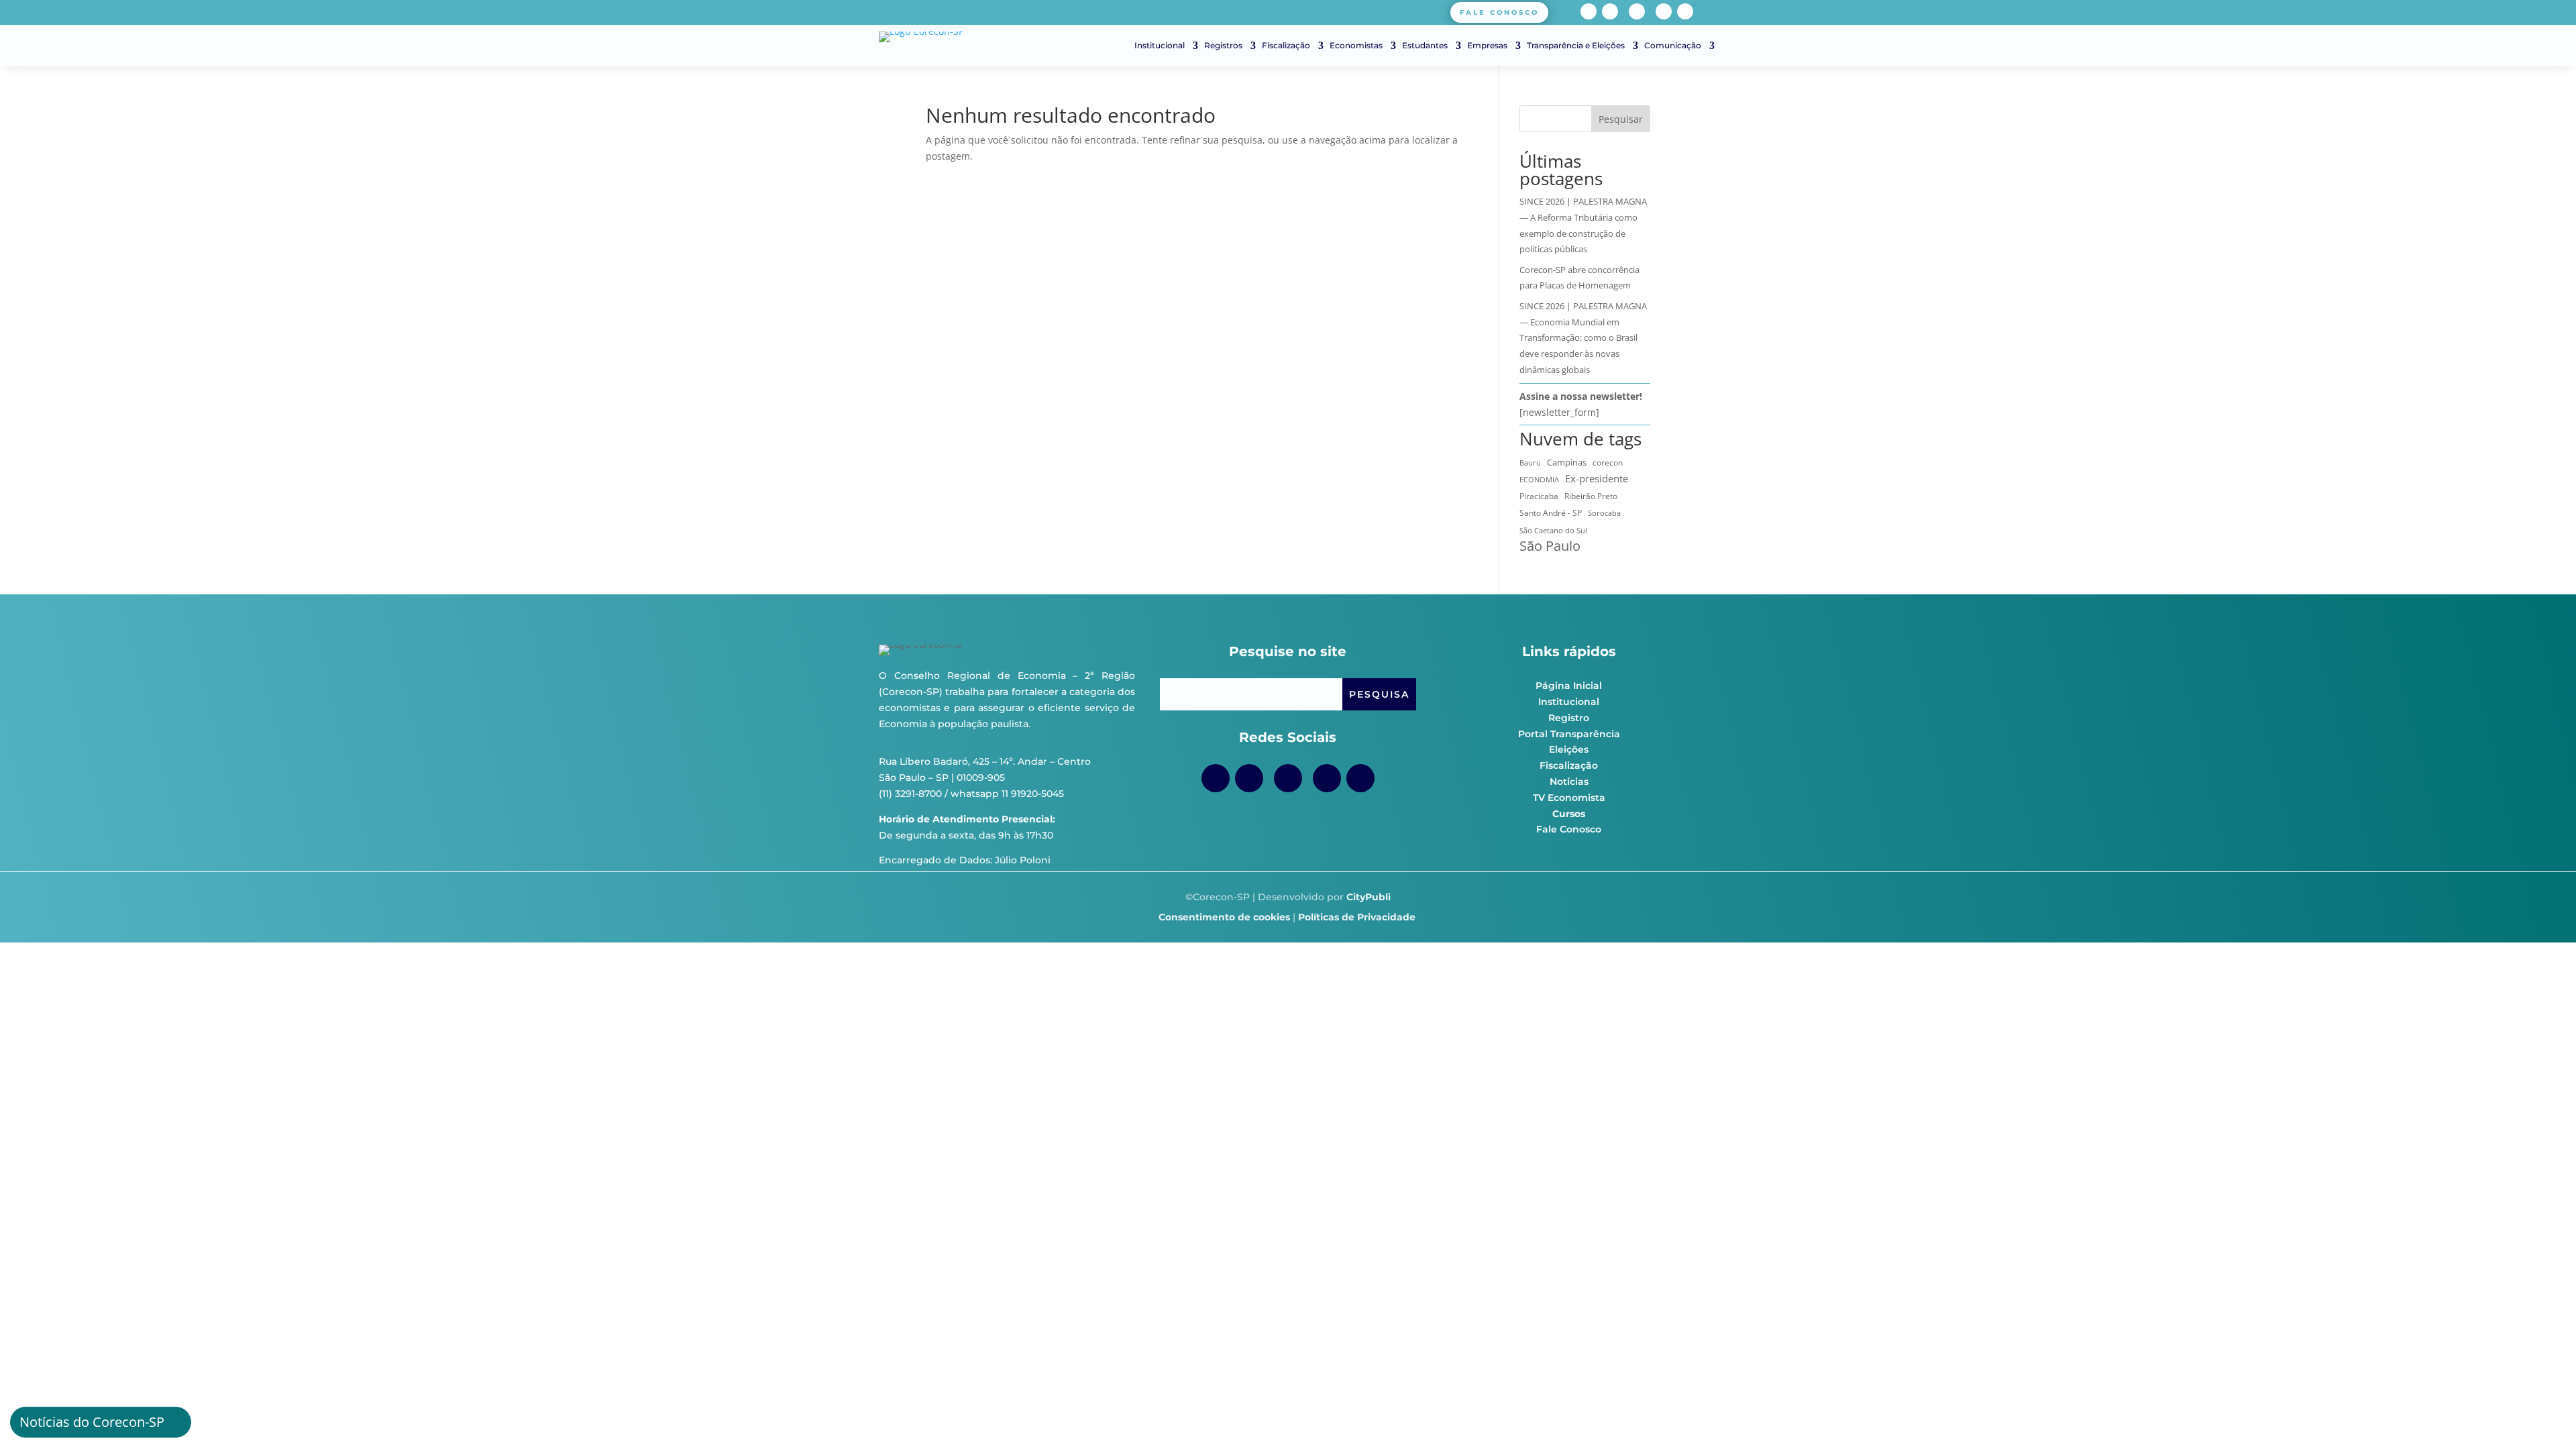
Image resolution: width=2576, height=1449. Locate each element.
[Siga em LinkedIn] (1664, 11)
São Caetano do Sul (1553, 530)
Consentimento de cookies (1224, 917)
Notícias (1569, 782)
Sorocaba (1604, 513)
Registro (1569, 718)
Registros (1223, 46)
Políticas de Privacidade (1357, 917)
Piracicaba (1539, 496)
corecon (1608, 463)
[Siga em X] (1685, 11)
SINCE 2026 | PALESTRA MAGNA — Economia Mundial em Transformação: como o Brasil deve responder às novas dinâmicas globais (1583, 338)
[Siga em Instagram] (1610, 11)
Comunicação (1673, 46)
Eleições (1569, 749)
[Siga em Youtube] (1637, 11)
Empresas (1487, 46)
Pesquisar (1621, 119)
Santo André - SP (1551, 513)
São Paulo (1550, 546)
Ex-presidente (1597, 478)
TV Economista (1569, 798)
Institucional (1160, 46)
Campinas (1567, 462)
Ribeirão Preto (1591, 496)
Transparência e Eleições (1576, 46)
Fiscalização (1286, 46)
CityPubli (1368, 897)
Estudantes (1425, 46)
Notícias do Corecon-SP (92, 1422)
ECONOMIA (1539, 479)
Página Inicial (1569, 686)
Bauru (1530, 463)
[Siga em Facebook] (1589, 11)
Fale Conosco (1569, 829)
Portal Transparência (1569, 734)
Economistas (1356, 46)
